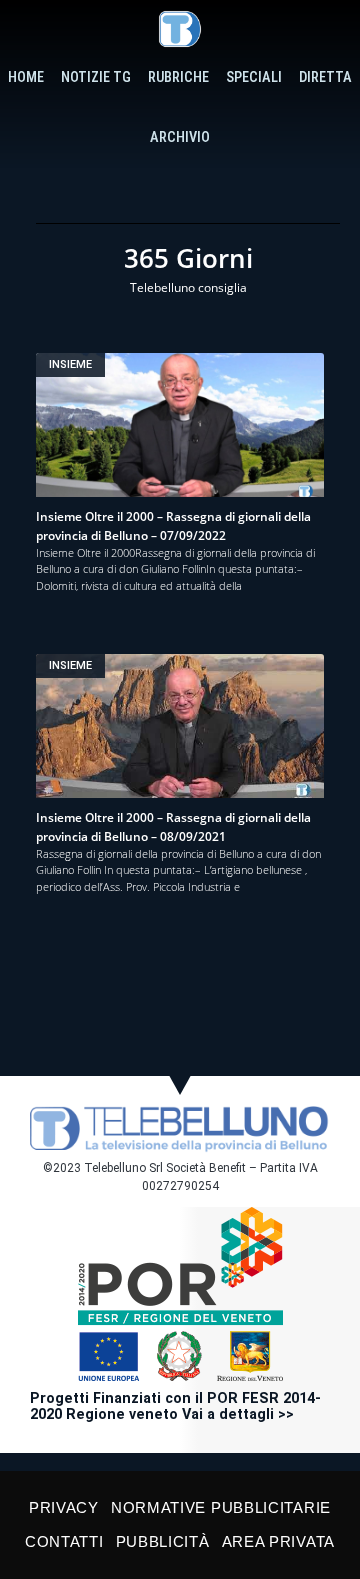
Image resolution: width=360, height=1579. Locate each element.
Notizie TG (96, 77)
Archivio (180, 137)
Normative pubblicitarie (221, 1507)
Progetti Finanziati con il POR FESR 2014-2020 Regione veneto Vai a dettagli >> (175, 1406)
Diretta (325, 77)
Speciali (254, 77)
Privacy (64, 1507)
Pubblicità (163, 1541)
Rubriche (178, 77)
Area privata (278, 1541)
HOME (26, 77)
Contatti (64, 1541)
